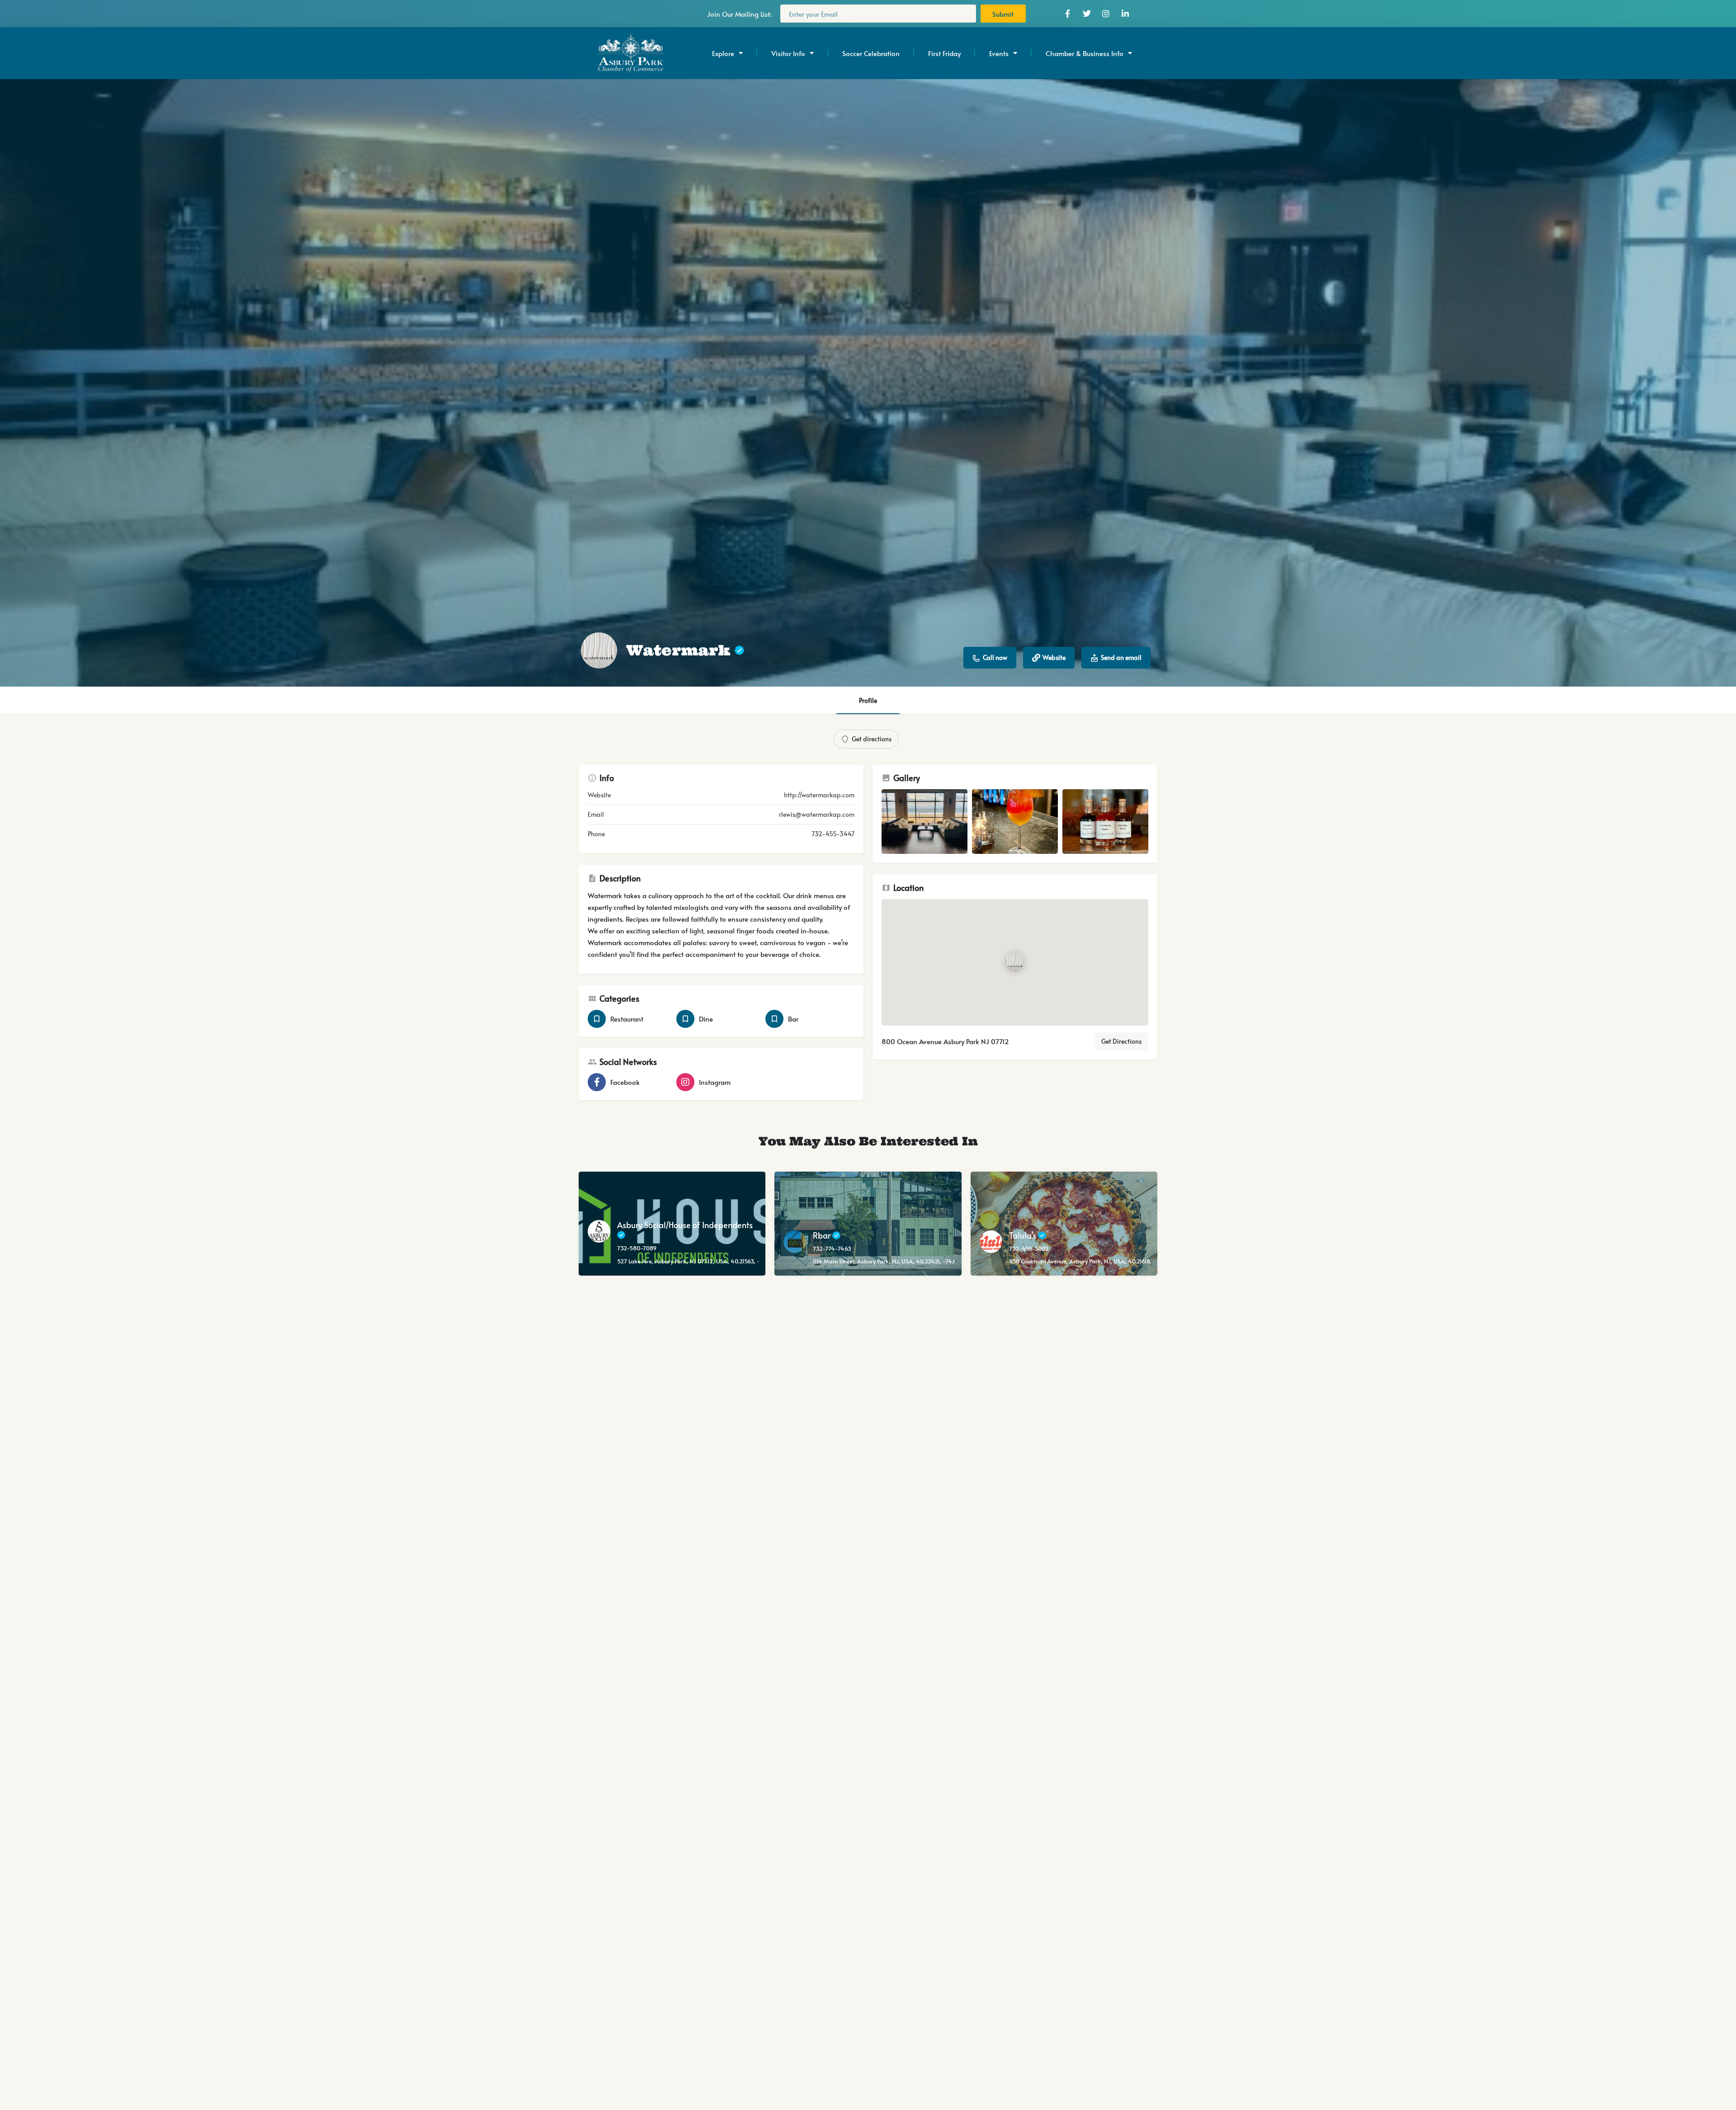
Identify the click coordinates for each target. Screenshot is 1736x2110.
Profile (868, 700)
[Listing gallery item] (925, 822)
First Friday (944, 53)
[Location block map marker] (1015, 962)
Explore (723, 53)
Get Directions (1121, 1041)
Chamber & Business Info (1085, 53)
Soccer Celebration (871, 53)
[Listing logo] (599, 650)
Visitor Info (788, 53)
